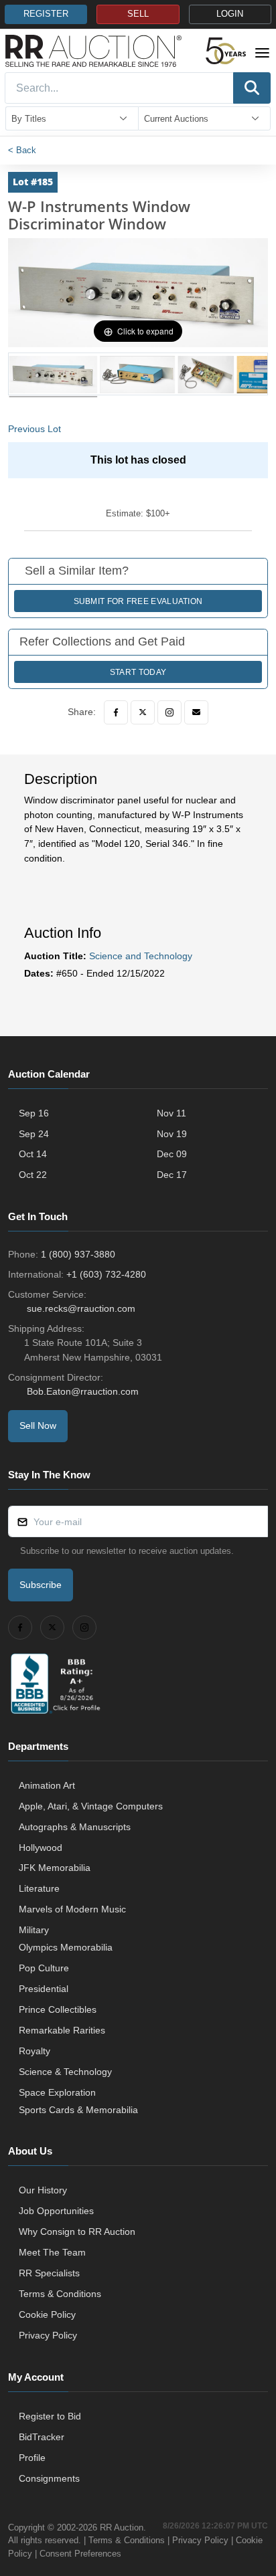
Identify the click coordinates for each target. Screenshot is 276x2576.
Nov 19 (172, 1134)
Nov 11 (171, 1113)
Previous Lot (34, 429)
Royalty (34, 2051)
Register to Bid (50, 2416)
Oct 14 (33, 1154)
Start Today (138, 672)
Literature (39, 1888)
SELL (138, 14)
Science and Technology (141, 956)
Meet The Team (52, 2252)
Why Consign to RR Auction (77, 2232)
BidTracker (42, 2437)
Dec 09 (172, 1154)
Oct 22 (33, 1175)
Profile (32, 2458)
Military (34, 1930)
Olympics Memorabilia (66, 1947)
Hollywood (41, 1848)
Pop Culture (44, 1968)
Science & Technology (65, 2072)
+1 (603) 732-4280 (106, 1274)
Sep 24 (34, 1134)
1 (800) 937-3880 (78, 1254)
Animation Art (47, 1785)
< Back (22, 150)
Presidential (44, 1989)
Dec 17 (172, 1175)
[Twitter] (143, 712)
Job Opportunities (56, 2211)
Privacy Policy (48, 2335)
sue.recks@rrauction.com (81, 1308)
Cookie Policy (47, 2314)
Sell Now (38, 1425)
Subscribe (41, 1585)
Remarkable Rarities (62, 2030)
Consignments (49, 2478)
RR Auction (122, 2528)
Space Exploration (57, 2092)
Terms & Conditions (60, 2294)
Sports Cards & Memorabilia (78, 2110)
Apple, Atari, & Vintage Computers (91, 1806)
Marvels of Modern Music (72, 1909)
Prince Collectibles (58, 2009)
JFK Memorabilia (55, 1868)
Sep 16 (34, 1113)
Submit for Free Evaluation (138, 601)
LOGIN (230, 14)
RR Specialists (49, 2273)
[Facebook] (116, 712)
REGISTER (46, 14)
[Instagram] (169, 712)
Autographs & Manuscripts (75, 1827)
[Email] (196, 712)
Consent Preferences (80, 2554)
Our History (43, 2190)
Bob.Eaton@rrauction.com (83, 1391)
